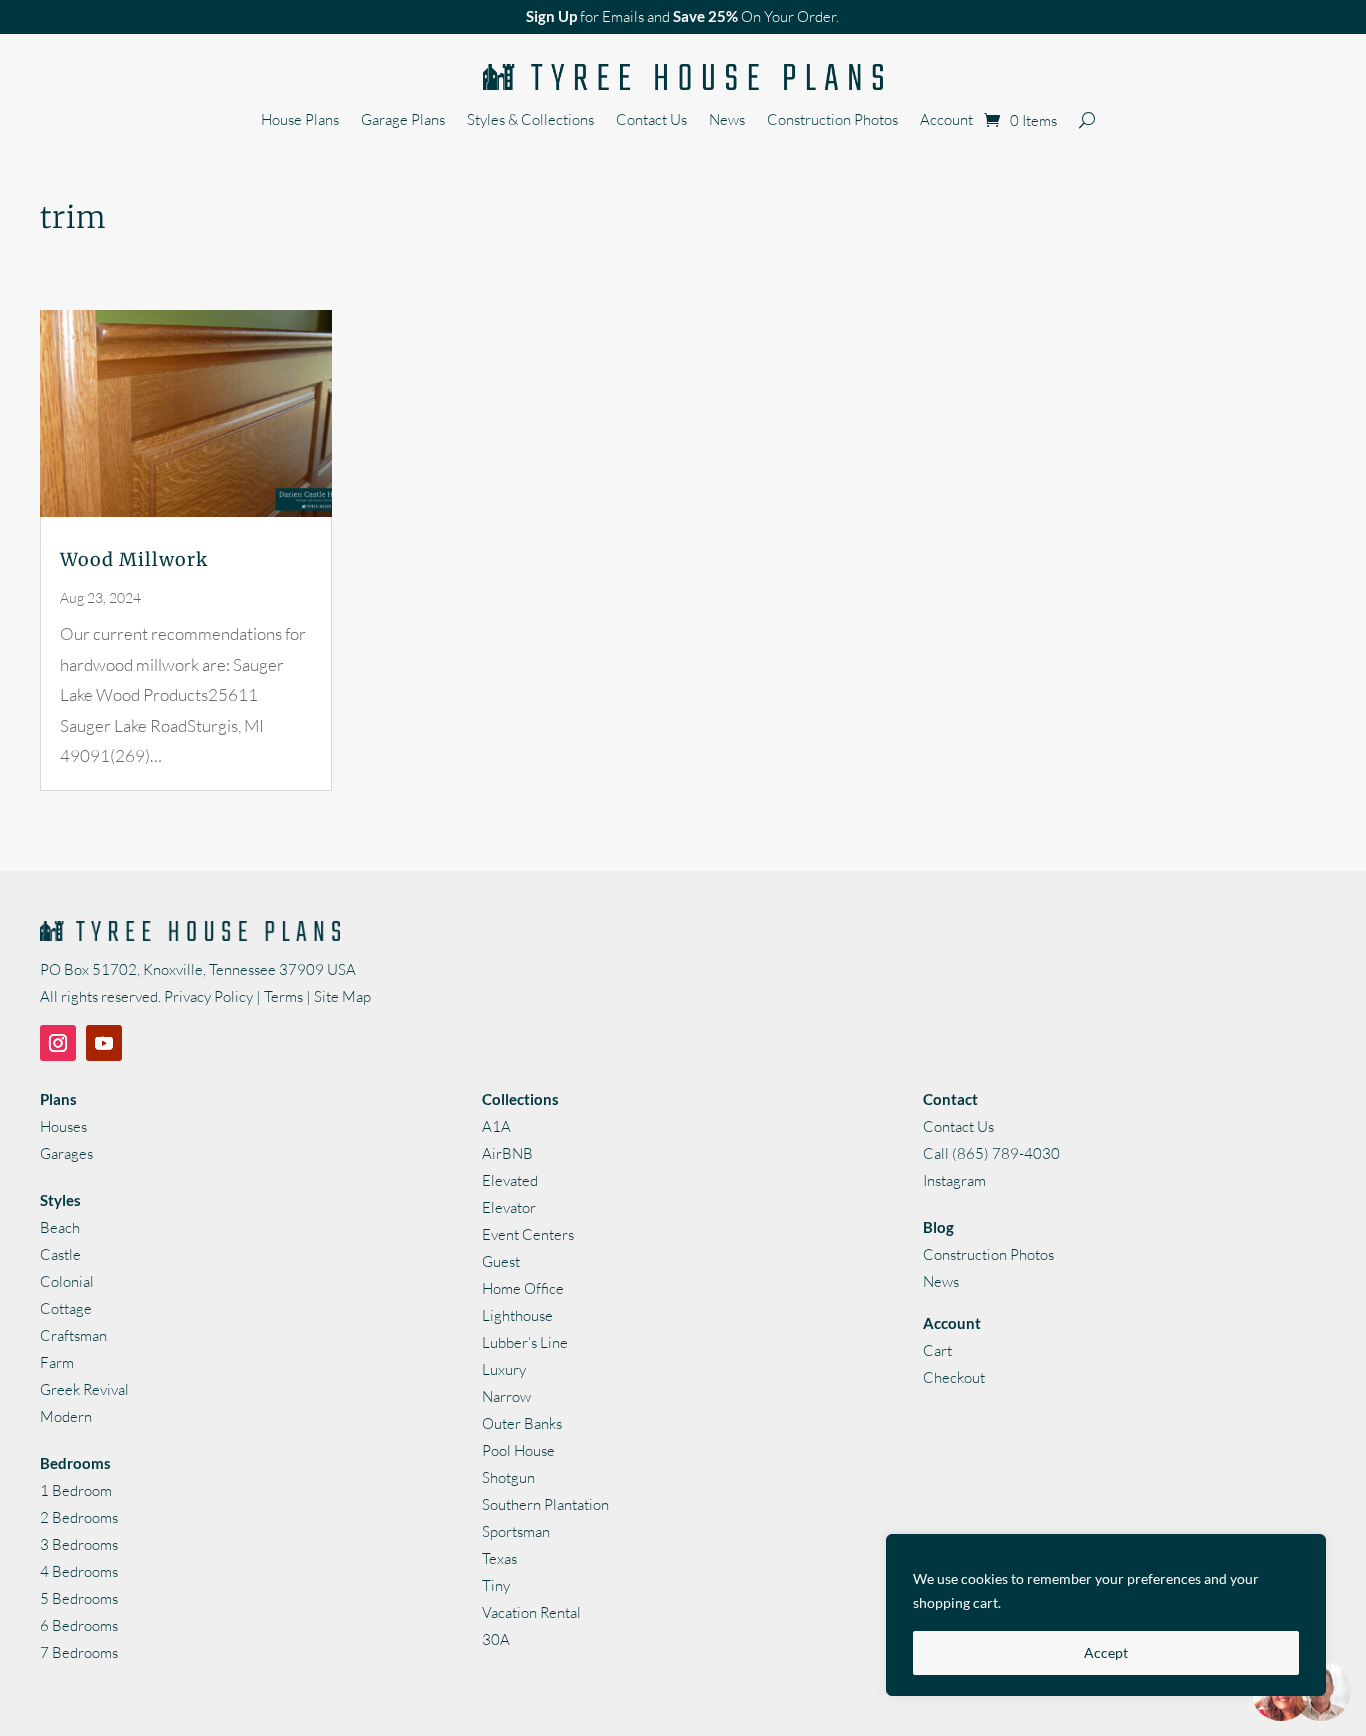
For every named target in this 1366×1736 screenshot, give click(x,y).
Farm (57, 1362)
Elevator (509, 1207)
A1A (496, 1126)
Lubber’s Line (525, 1342)
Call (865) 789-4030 (991, 1153)
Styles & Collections (530, 121)
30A (496, 1639)
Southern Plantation (545, 1504)
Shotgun (508, 1477)
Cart (937, 1350)
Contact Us (651, 121)
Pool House (518, 1450)
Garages (66, 1153)
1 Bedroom (76, 1490)
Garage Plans (403, 121)
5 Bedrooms (79, 1598)
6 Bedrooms (79, 1625)
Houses (63, 1126)
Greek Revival (84, 1389)
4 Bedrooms (79, 1571)
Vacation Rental (531, 1612)
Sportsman (516, 1531)
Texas (499, 1558)
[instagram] (58, 1043)
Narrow (506, 1396)
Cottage (66, 1308)
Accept (1106, 1652)
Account (946, 121)
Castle (60, 1254)
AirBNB (507, 1153)
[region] (1106, 1615)
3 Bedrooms (79, 1544)
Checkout (954, 1377)
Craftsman (73, 1335)
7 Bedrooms (79, 1652)
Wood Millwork (134, 559)
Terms (283, 996)
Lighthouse (517, 1315)
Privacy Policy (208, 996)
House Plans (300, 121)
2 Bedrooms (79, 1517)
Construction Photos (832, 121)
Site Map (342, 996)
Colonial (67, 1281)
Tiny (496, 1585)
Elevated (510, 1180)
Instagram (954, 1180)
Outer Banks (522, 1423)
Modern (66, 1416)
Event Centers (528, 1234)
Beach (60, 1227)
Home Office (523, 1288)
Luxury (504, 1369)
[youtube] (104, 1043)
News (727, 121)
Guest (501, 1261)
